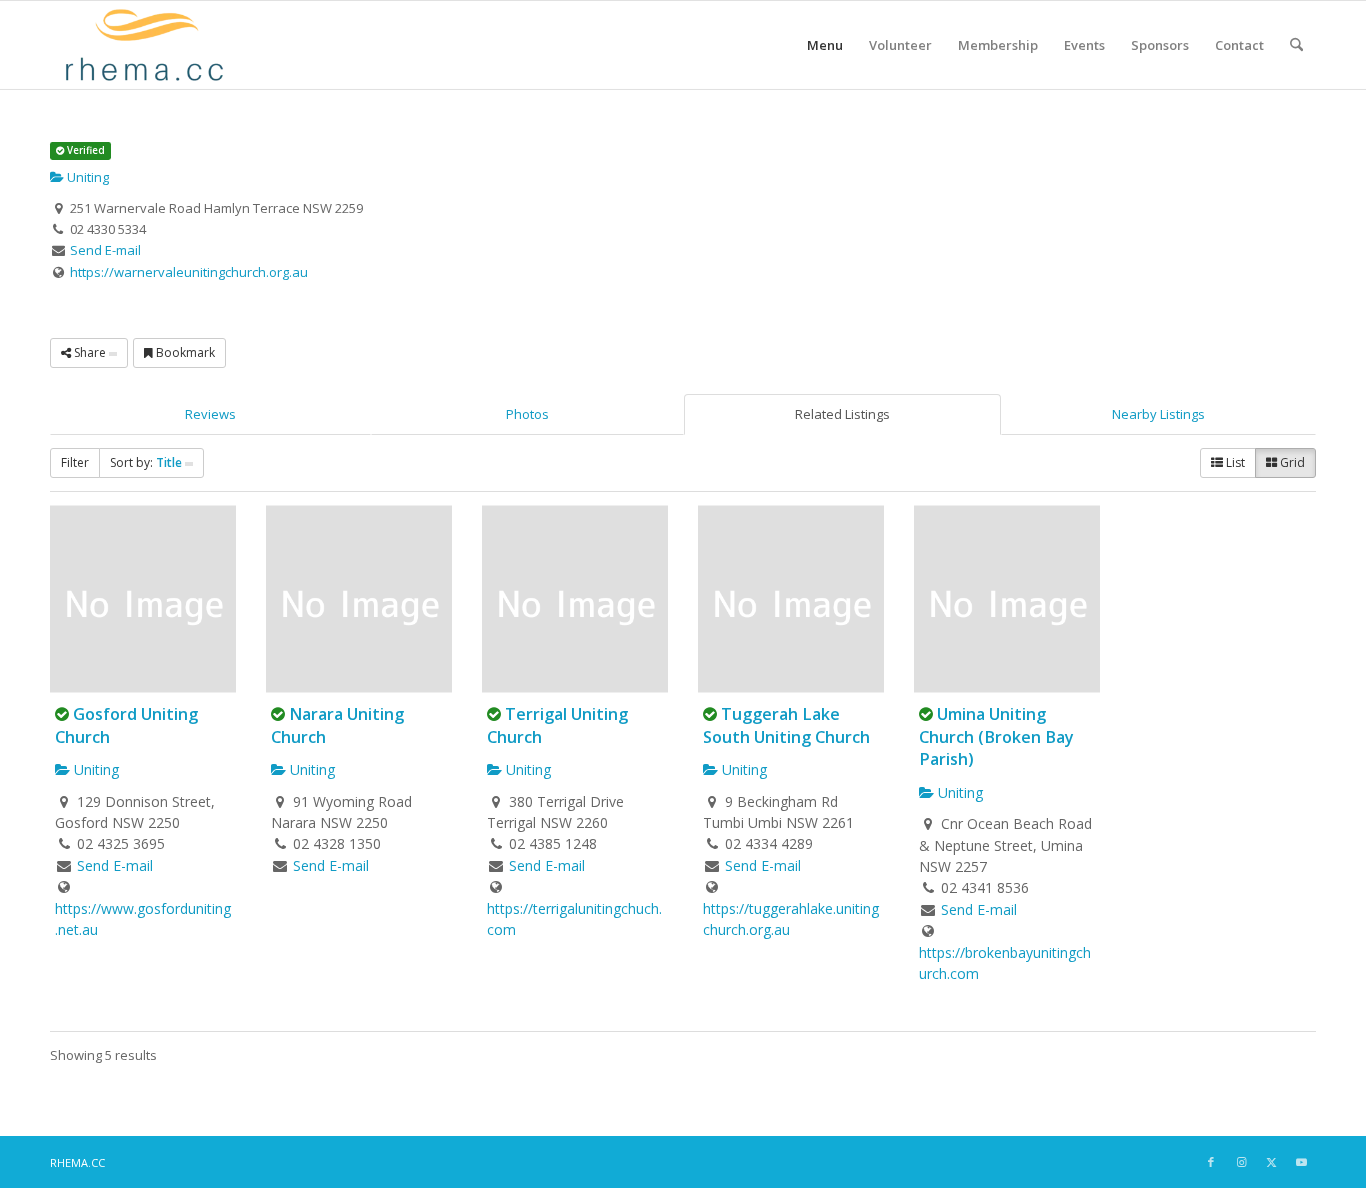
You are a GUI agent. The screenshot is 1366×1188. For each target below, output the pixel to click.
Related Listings (842, 414)
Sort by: (146, 462)
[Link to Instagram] (1241, 1162)
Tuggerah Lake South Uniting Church (786, 725)
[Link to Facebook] (1211, 1162)
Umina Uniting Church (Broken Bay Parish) (996, 736)
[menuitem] (825, 45)
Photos (527, 414)
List (1234, 462)
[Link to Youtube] (1301, 1162)
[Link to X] (1271, 1162)
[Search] (1296, 45)
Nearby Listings (1158, 414)
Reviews (210, 414)
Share (90, 352)
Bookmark (184, 352)
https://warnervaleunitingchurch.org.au (189, 272)
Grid (1291, 462)
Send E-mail (105, 250)
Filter (75, 462)
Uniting (86, 177)
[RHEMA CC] (142, 45)
